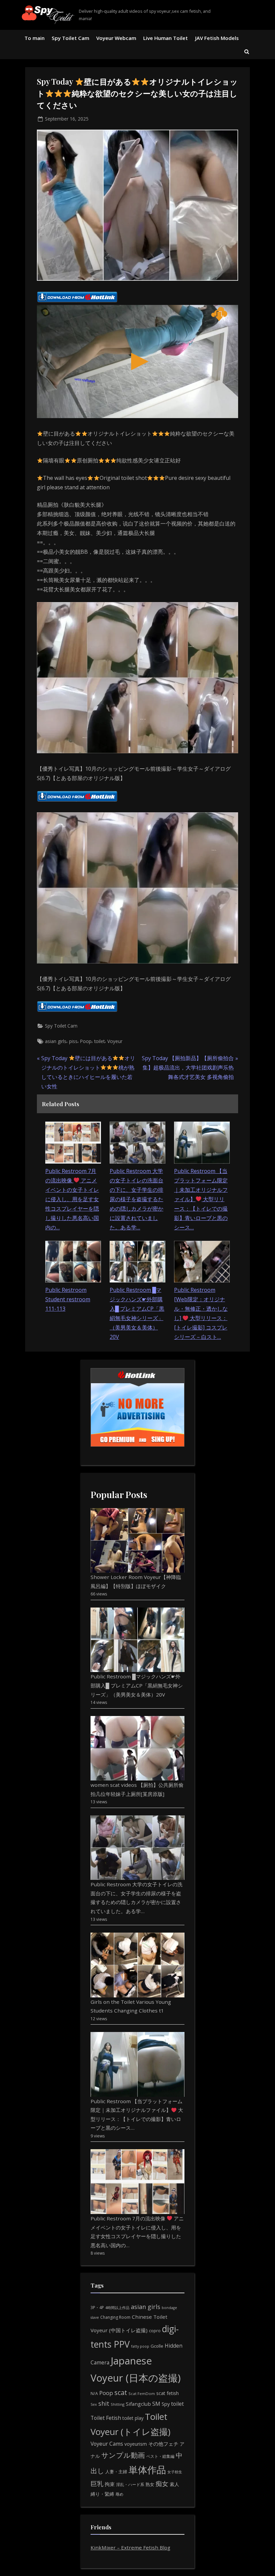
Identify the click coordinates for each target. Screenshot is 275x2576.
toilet (99, 1041)
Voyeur (115, 1041)
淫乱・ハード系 (130, 2484)
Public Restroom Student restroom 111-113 (68, 1299)
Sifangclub (138, 2404)
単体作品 (147, 2470)
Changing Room (115, 2317)
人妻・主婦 (116, 2472)
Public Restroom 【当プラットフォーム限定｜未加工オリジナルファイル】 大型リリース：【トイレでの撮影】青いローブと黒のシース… (201, 1199)
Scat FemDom (142, 2393)
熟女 (150, 2484)
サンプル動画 (123, 2455)
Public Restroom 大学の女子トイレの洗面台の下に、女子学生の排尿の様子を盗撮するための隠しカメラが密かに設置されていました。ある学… (136, 1199)
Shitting (118, 2404)
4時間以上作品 (117, 2308)
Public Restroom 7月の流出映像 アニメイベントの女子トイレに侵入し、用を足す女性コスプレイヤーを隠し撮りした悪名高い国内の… (72, 1199)
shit (104, 2403)
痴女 (162, 2483)
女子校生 (175, 2472)
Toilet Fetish (106, 2418)
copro (155, 2331)
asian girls (56, 1041)
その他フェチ (163, 2444)
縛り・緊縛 (102, 2494)
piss (73, 1041)
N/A (94, 2393)
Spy (166, 2404)
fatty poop (140, 2346)
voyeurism (136, 2444)
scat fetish (168, 2393)
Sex (94, 2404)
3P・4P (97, 2308)
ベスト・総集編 (160, 2456)
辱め (119, 2494)
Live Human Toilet (166, 38)
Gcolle (157, 2346)
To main (35, 38)
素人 (174, 2484)
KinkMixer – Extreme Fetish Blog (130, 2547)
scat (121, 2392)
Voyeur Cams (107, 2444)
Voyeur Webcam (116, 38)
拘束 (110, 2484)
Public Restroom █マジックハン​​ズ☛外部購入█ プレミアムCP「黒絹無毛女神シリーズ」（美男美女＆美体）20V (137, 1685)
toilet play (133, 2418)
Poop (86, 1041)
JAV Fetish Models (217, 38)
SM (156, 2404)
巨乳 (97, 2483)
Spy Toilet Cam (70, 38)
